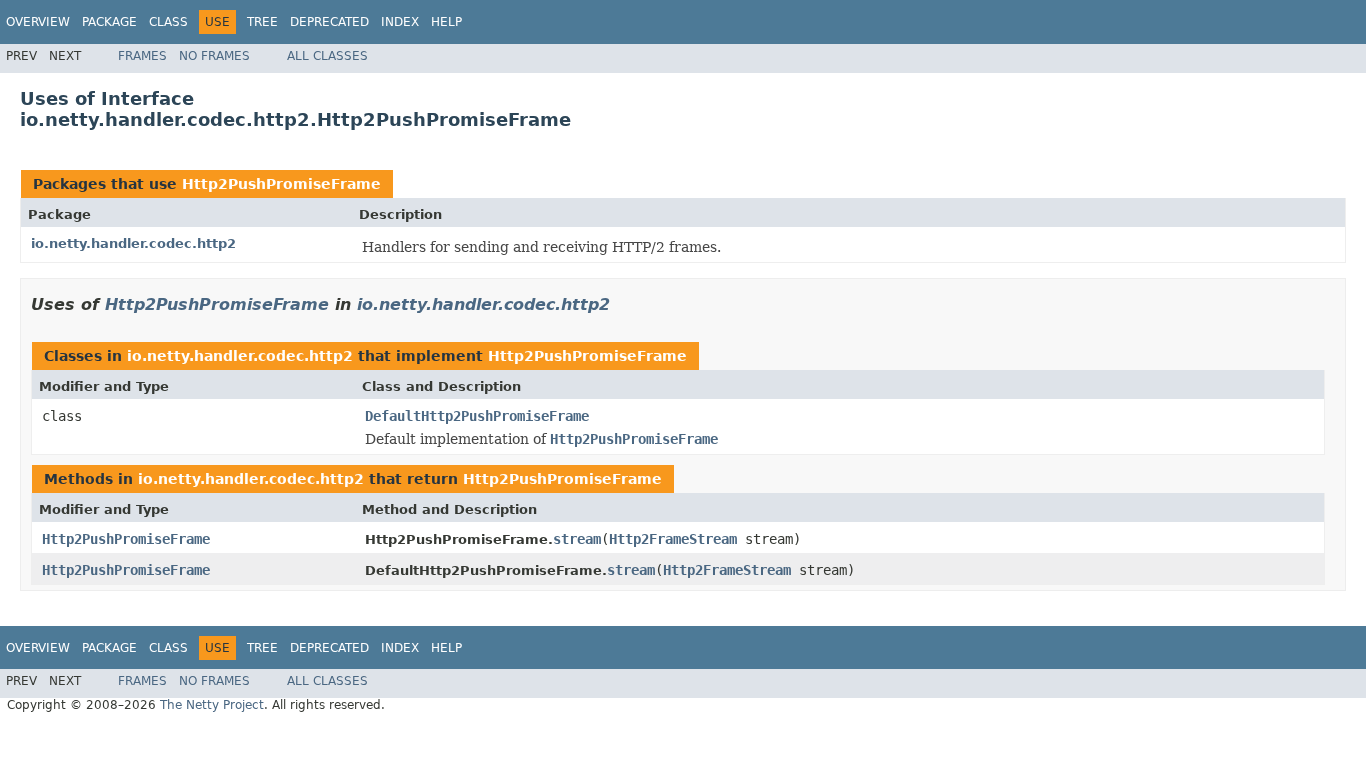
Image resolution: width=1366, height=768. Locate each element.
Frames (142, 56)
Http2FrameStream (673, 539)
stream (577, 539)
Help (446, 22)
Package (109, 22)
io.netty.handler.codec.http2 (133, 243)
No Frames (214, 56)
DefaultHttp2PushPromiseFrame (477, 416)
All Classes (327, 56)
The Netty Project (212, 705)
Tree (262, 22)
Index (400, 22)
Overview (38, 22)
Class (168, 22)
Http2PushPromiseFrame (281, 184)
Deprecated (329, 22)
